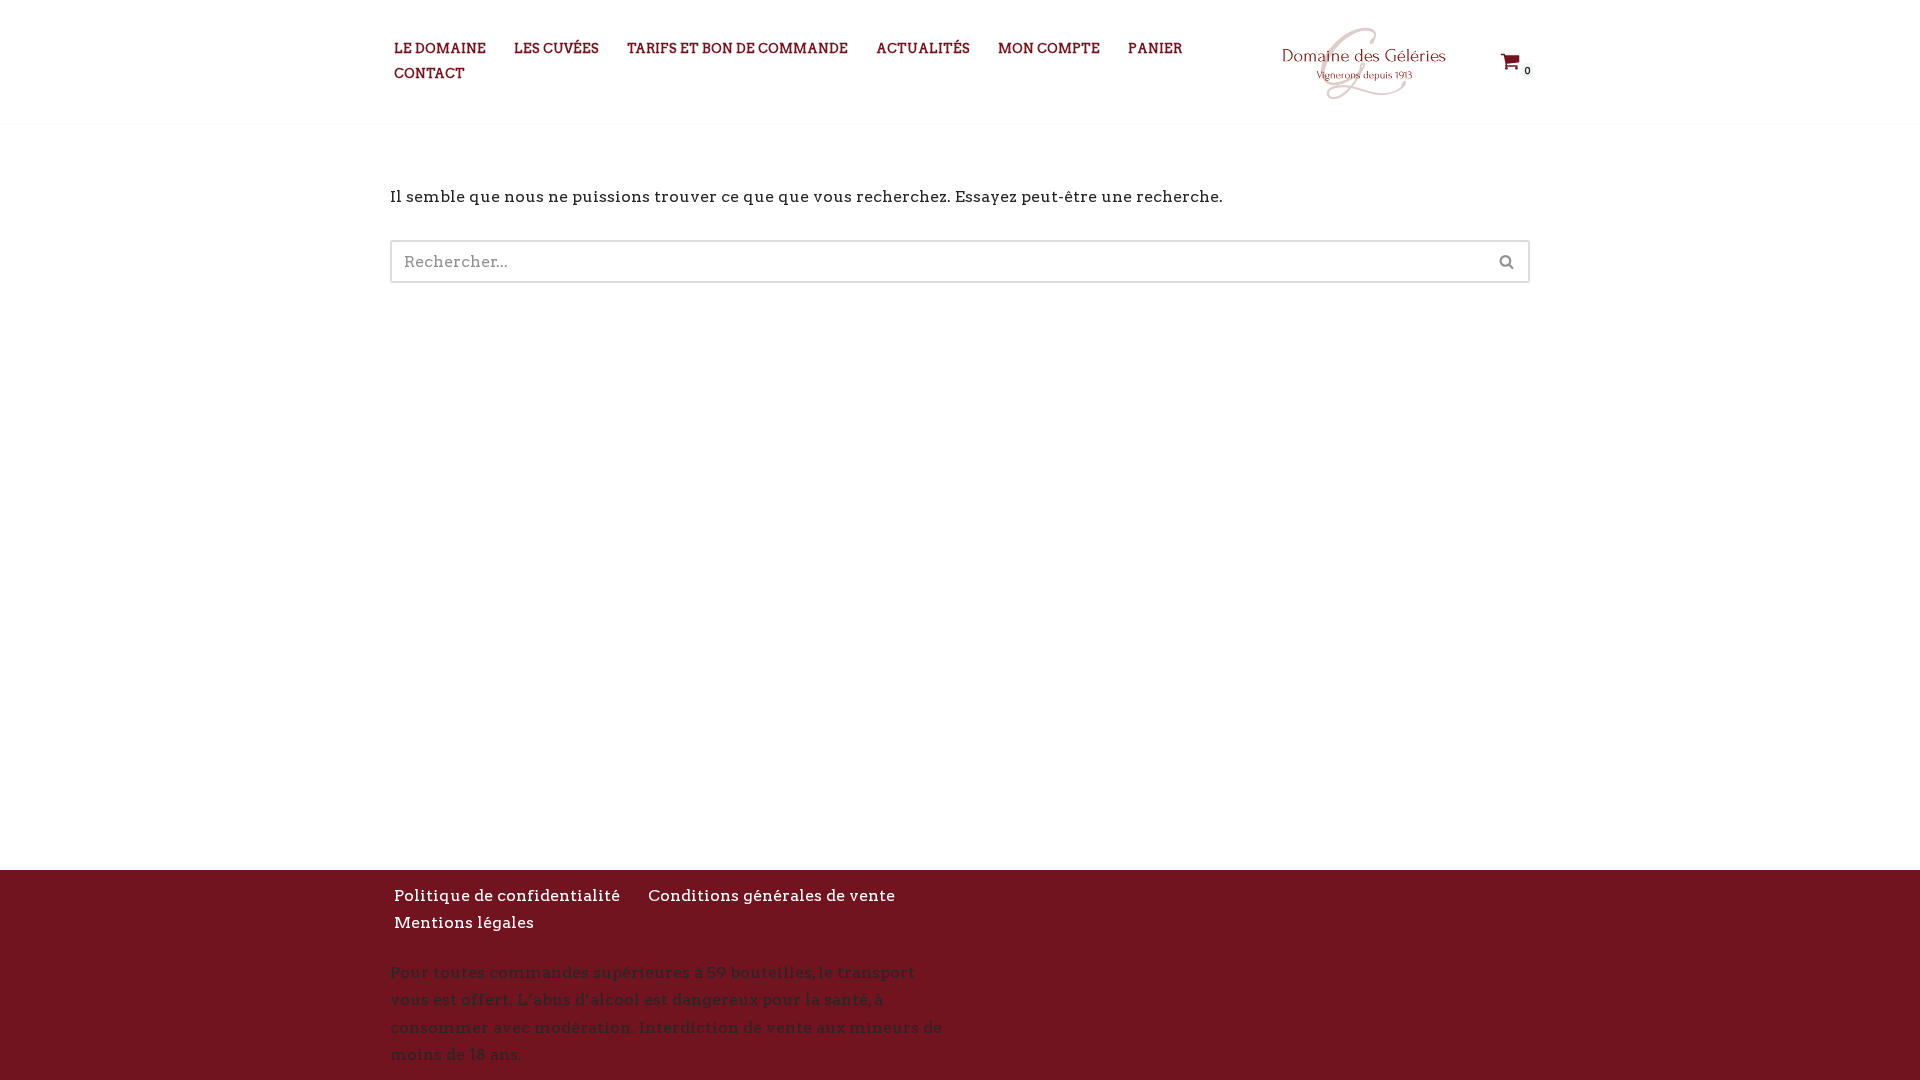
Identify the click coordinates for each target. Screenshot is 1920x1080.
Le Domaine (440, 48)
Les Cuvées (556, 48)
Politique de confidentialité (507, 895)
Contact (429, 73)
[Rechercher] (1507, 261)
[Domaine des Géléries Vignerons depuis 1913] (1360, 61)
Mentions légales (464, 922)
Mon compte (1049, 48)
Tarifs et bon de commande (737, 48)
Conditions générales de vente (771, 895)
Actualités (923, 48)
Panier (1155, 48)
